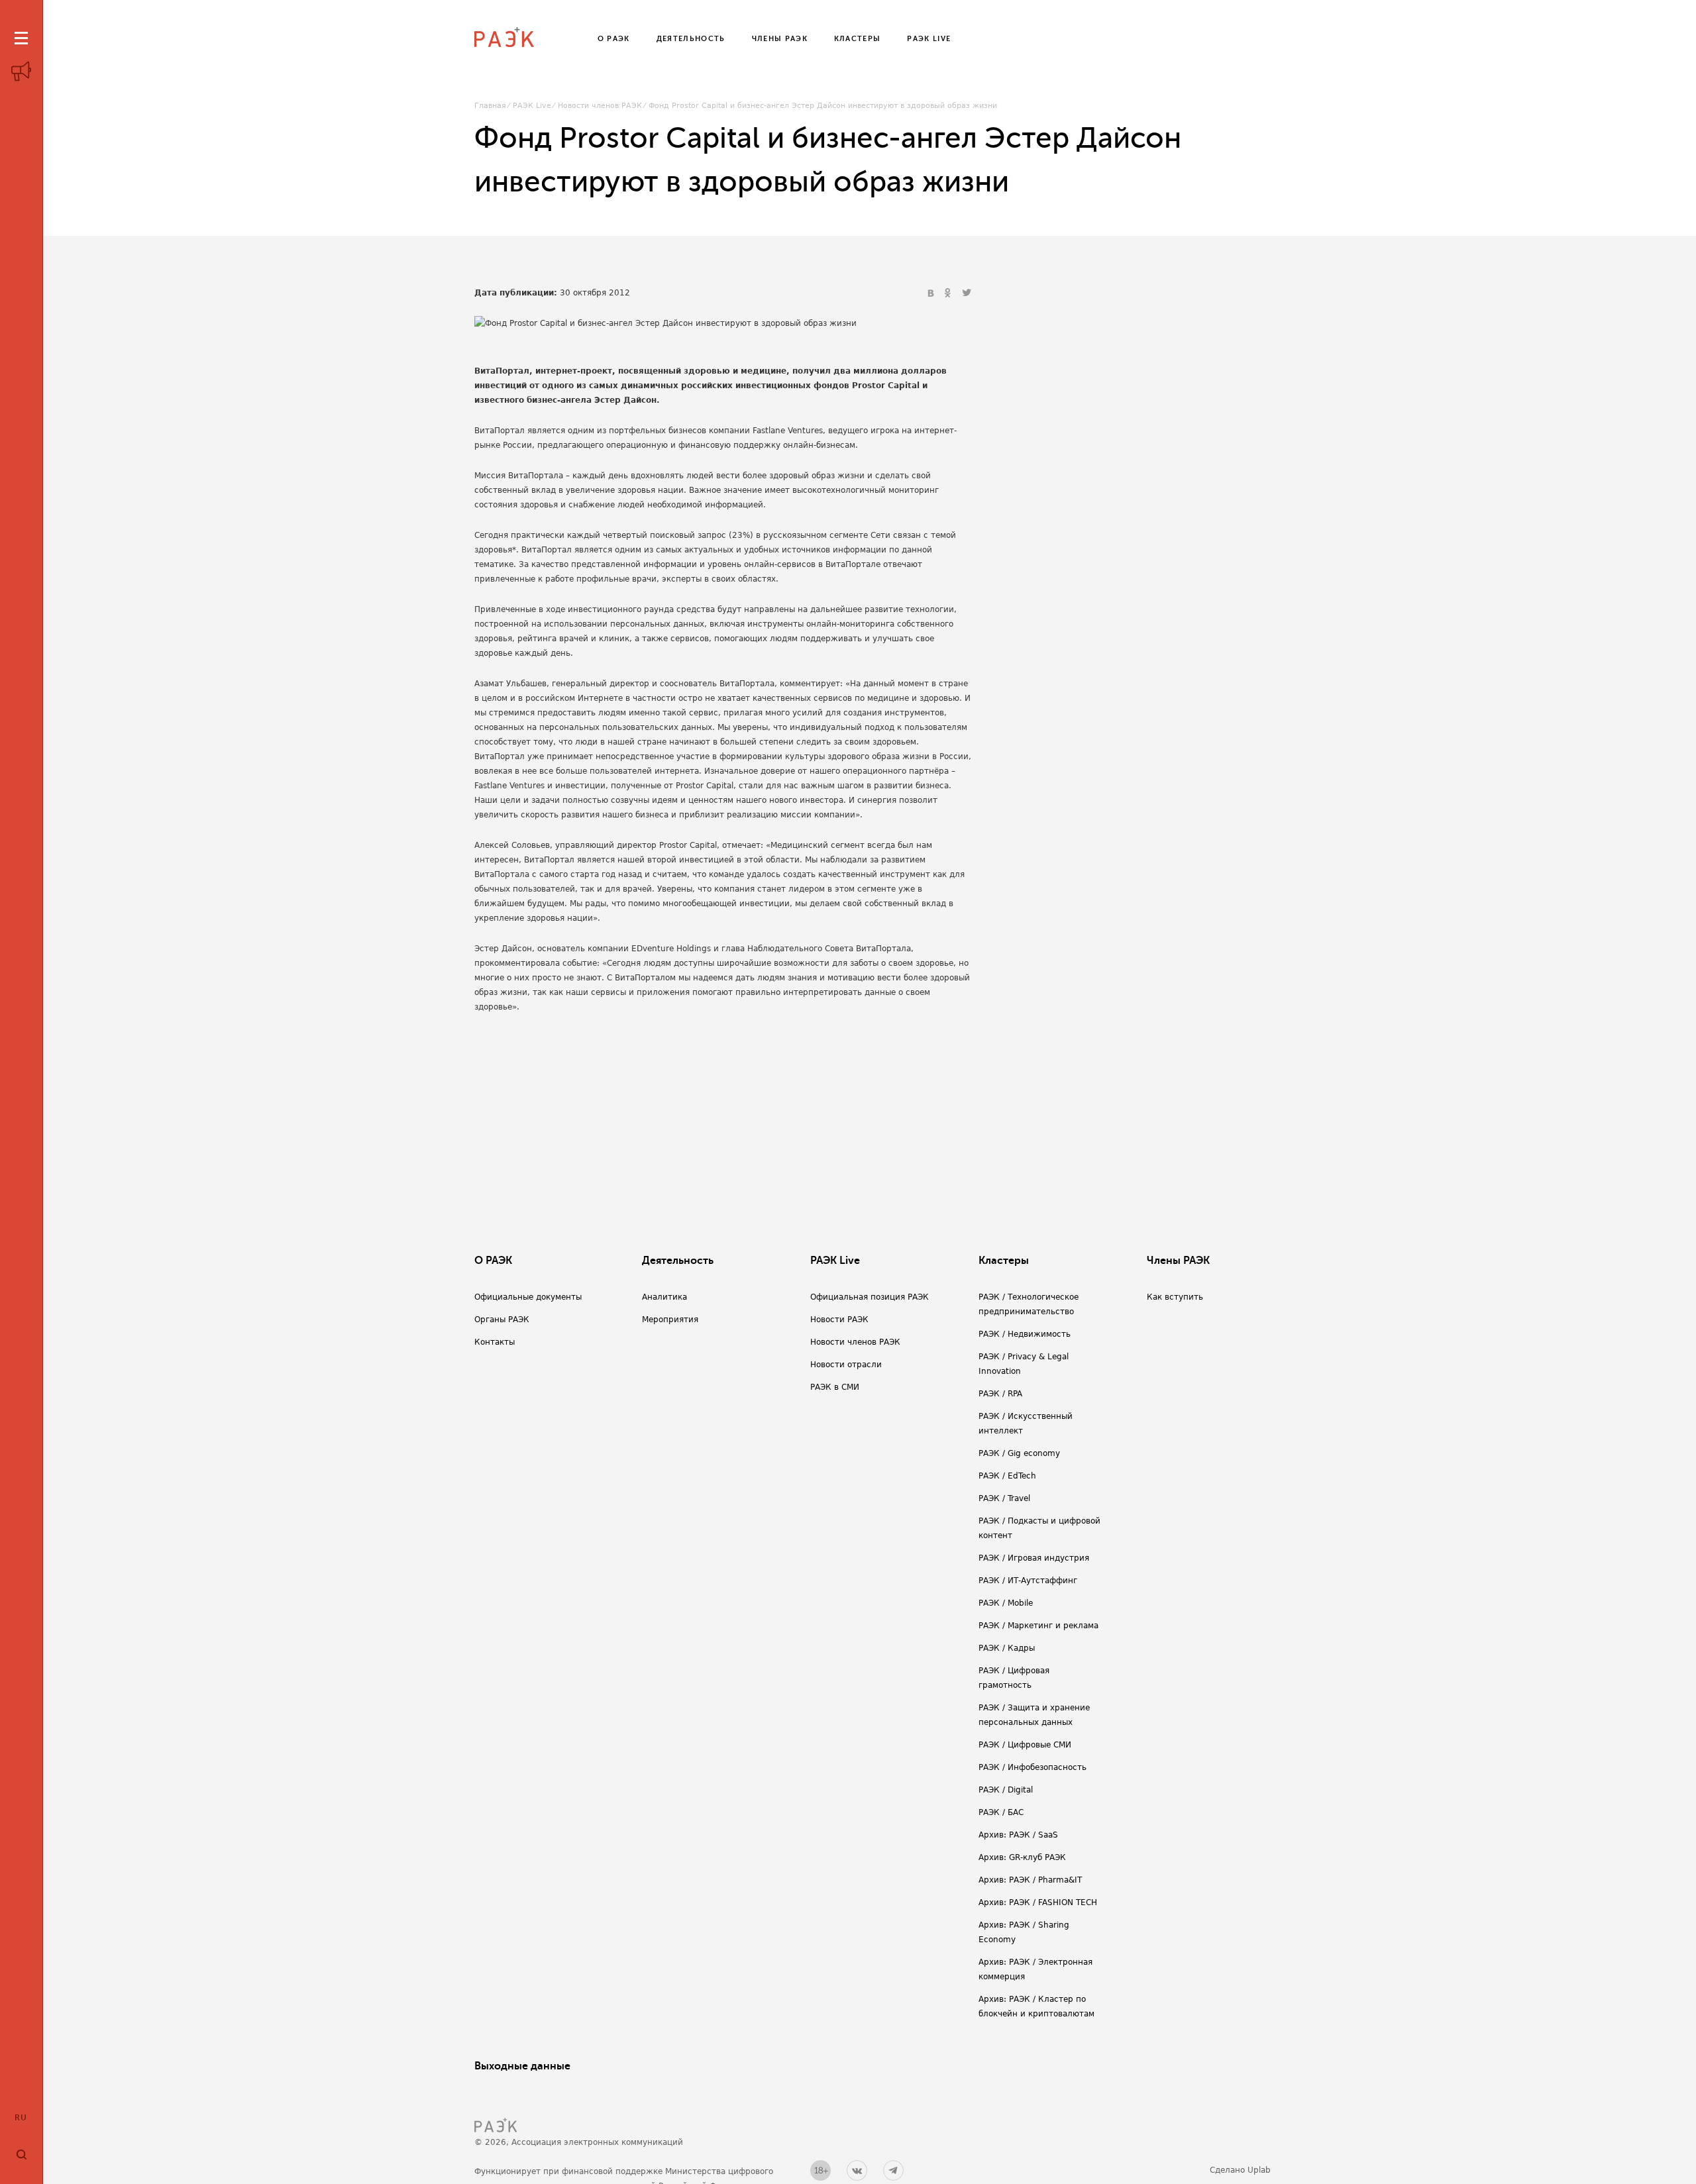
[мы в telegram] (893, 2170)
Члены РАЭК (1178, 1261)
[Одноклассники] (949, 293)
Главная (490, 106)
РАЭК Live (532, 106)
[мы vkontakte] (857, 2170)
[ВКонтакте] (932, 293)
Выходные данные (522, 2066)
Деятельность (678, 1261)
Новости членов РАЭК (600, 106)
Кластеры (1004, 1261)
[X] (967, 293)
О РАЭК (493, 1261)
